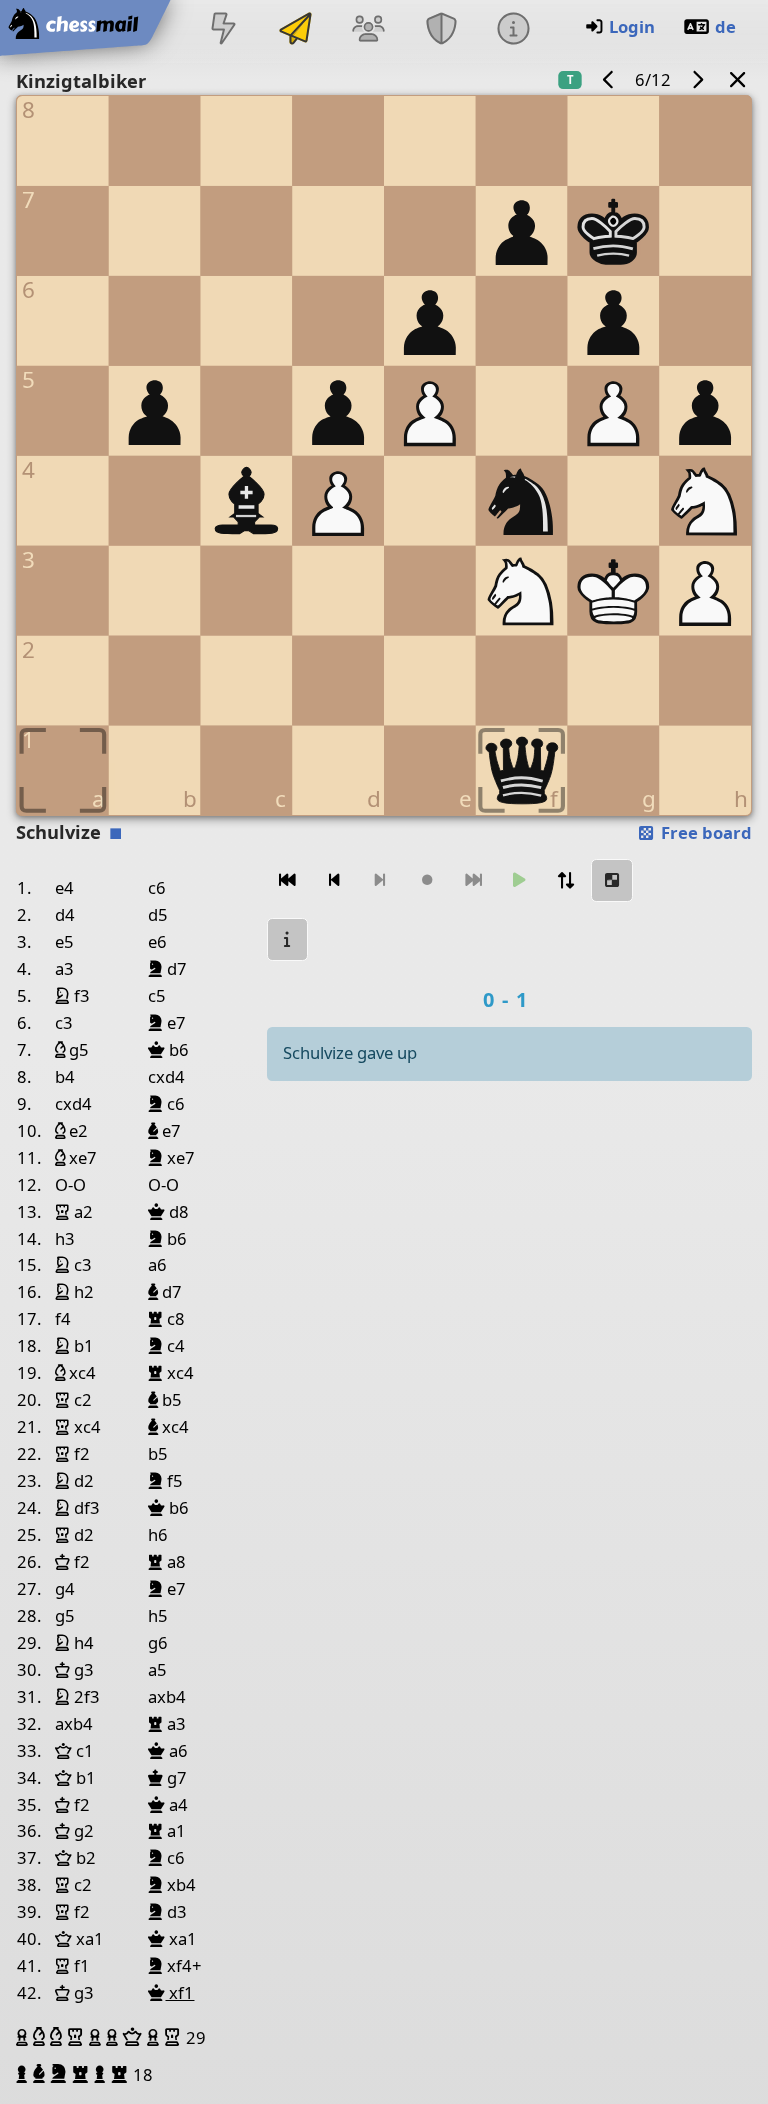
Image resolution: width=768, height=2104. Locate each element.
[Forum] (369, 30)
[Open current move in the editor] (612, 880)
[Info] (513, 30)
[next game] (697, 79)
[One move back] (334, 880)
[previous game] (609, 79)
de (725, 26)
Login (632, 26)
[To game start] (288, 880)
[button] (24, 2037)
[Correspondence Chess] (296, 30)
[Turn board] (566, 880)
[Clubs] (441, 30)
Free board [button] (704, 832)
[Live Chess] (223, 30)
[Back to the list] (738, 79)
